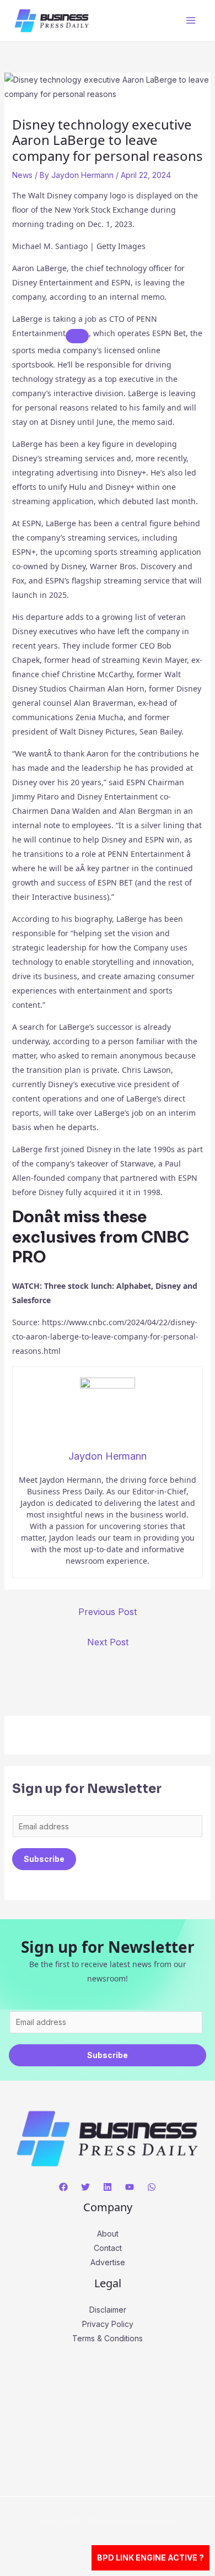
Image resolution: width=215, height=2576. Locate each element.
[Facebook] (63, 2187)
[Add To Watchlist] (77, 336)
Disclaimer (108, 2310)
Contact (108, 2248)
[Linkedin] (108, 2187)
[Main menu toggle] (190, 21)
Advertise (108, 2262)
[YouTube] (130, 2187)
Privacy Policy (108, 2324)
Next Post (108, 1642)
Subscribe (44, 1859)
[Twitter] (85, 2187)
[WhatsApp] (152, 2187)
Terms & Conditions (108, 2338)
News (22, 175)
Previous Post (108, 1612)
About (108, 2234)
